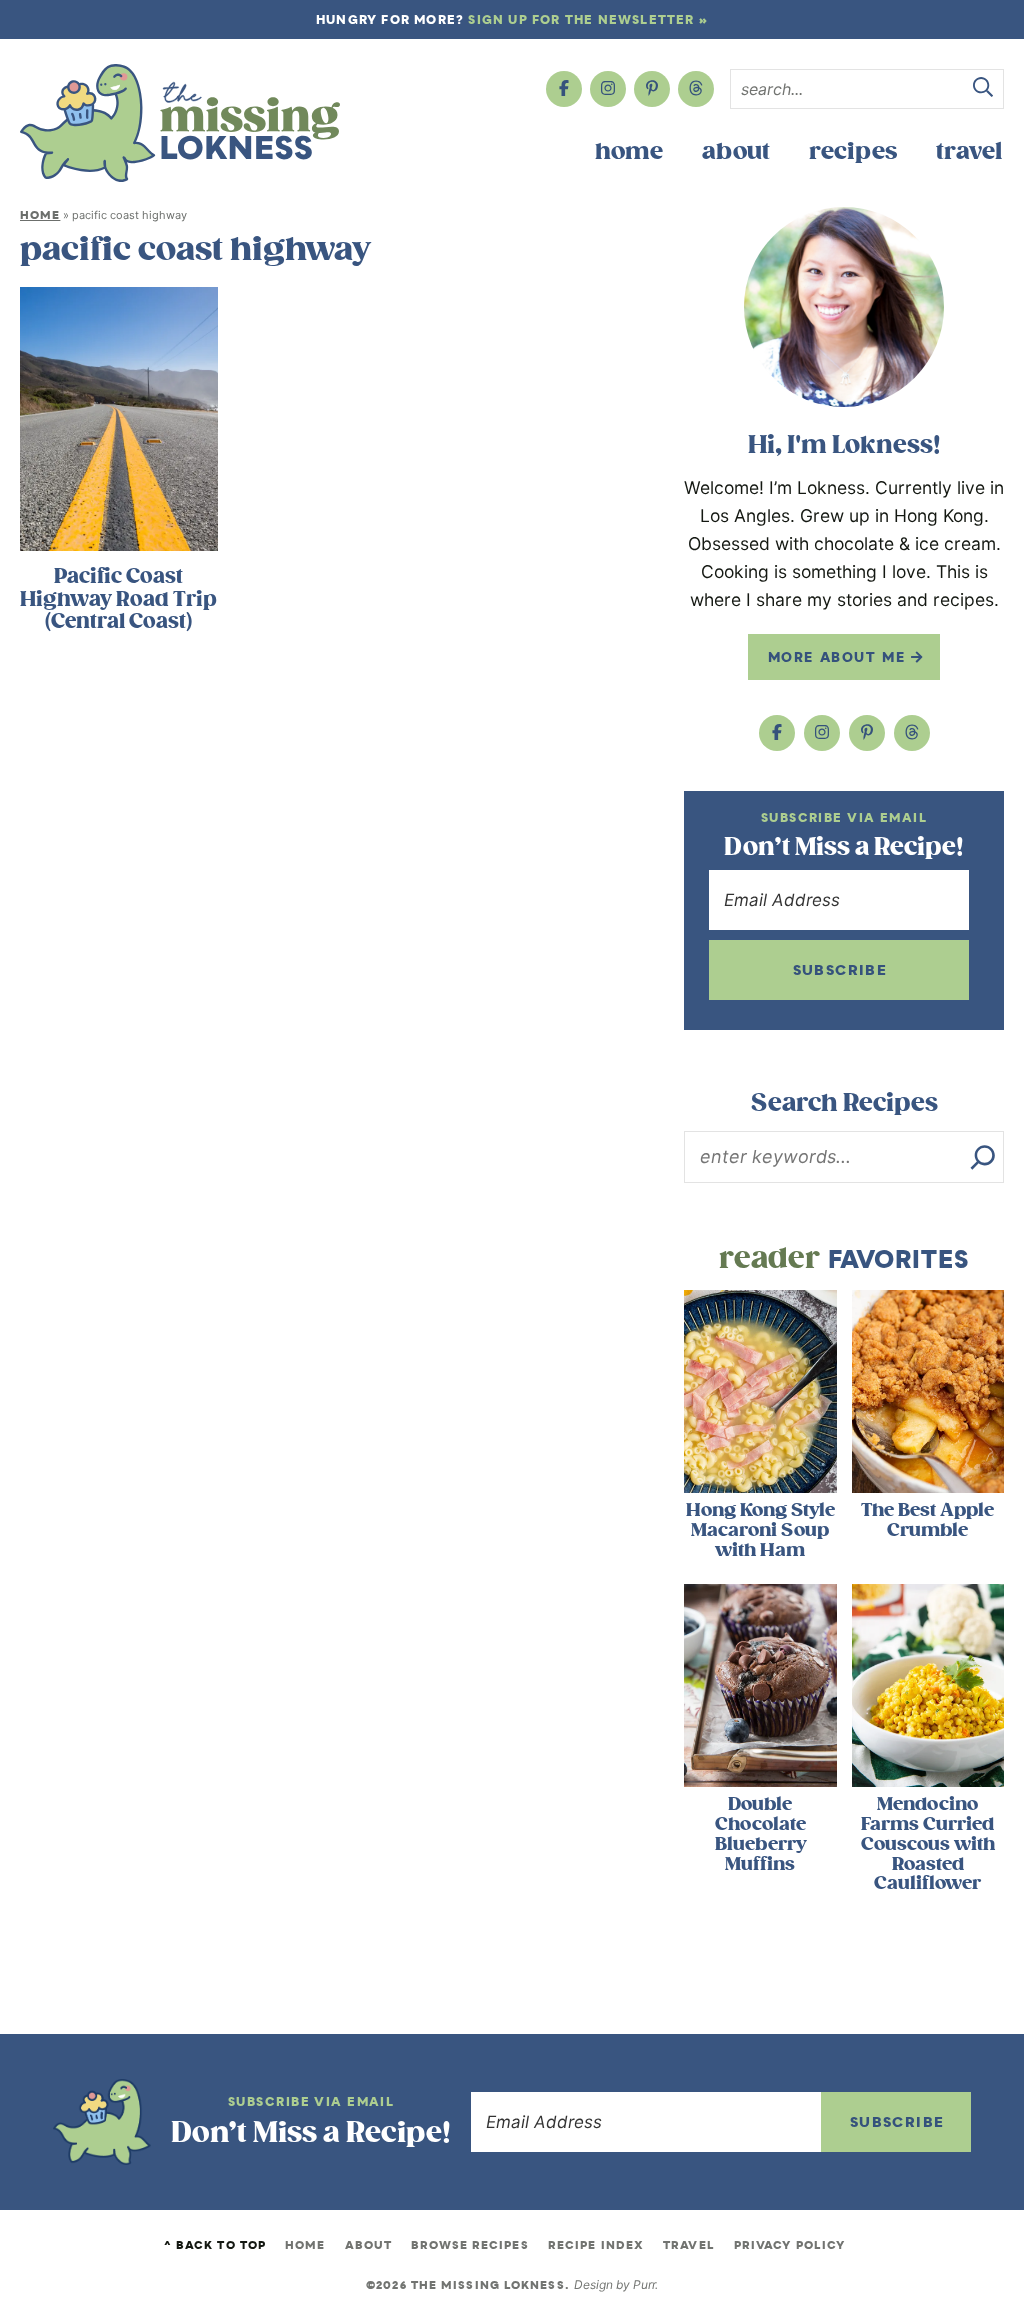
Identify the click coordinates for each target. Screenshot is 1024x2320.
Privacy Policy (789, 2245)
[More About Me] (844, 307)
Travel (969, 151)
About (736, 151)
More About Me (839, 657)
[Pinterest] (652, 89)
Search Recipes (844, 1103)
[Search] (983, 1157)
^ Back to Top (215, 2245)
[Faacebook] (564, 89)
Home (629, 151)
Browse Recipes (469, 2245)
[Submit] (983, 90)
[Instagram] (608, 89)
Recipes (853, 151)
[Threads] (696, 89)
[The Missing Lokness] (180, 123)
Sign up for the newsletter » (588, 19)
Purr (644, 2284)
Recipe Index (596, 2245)
